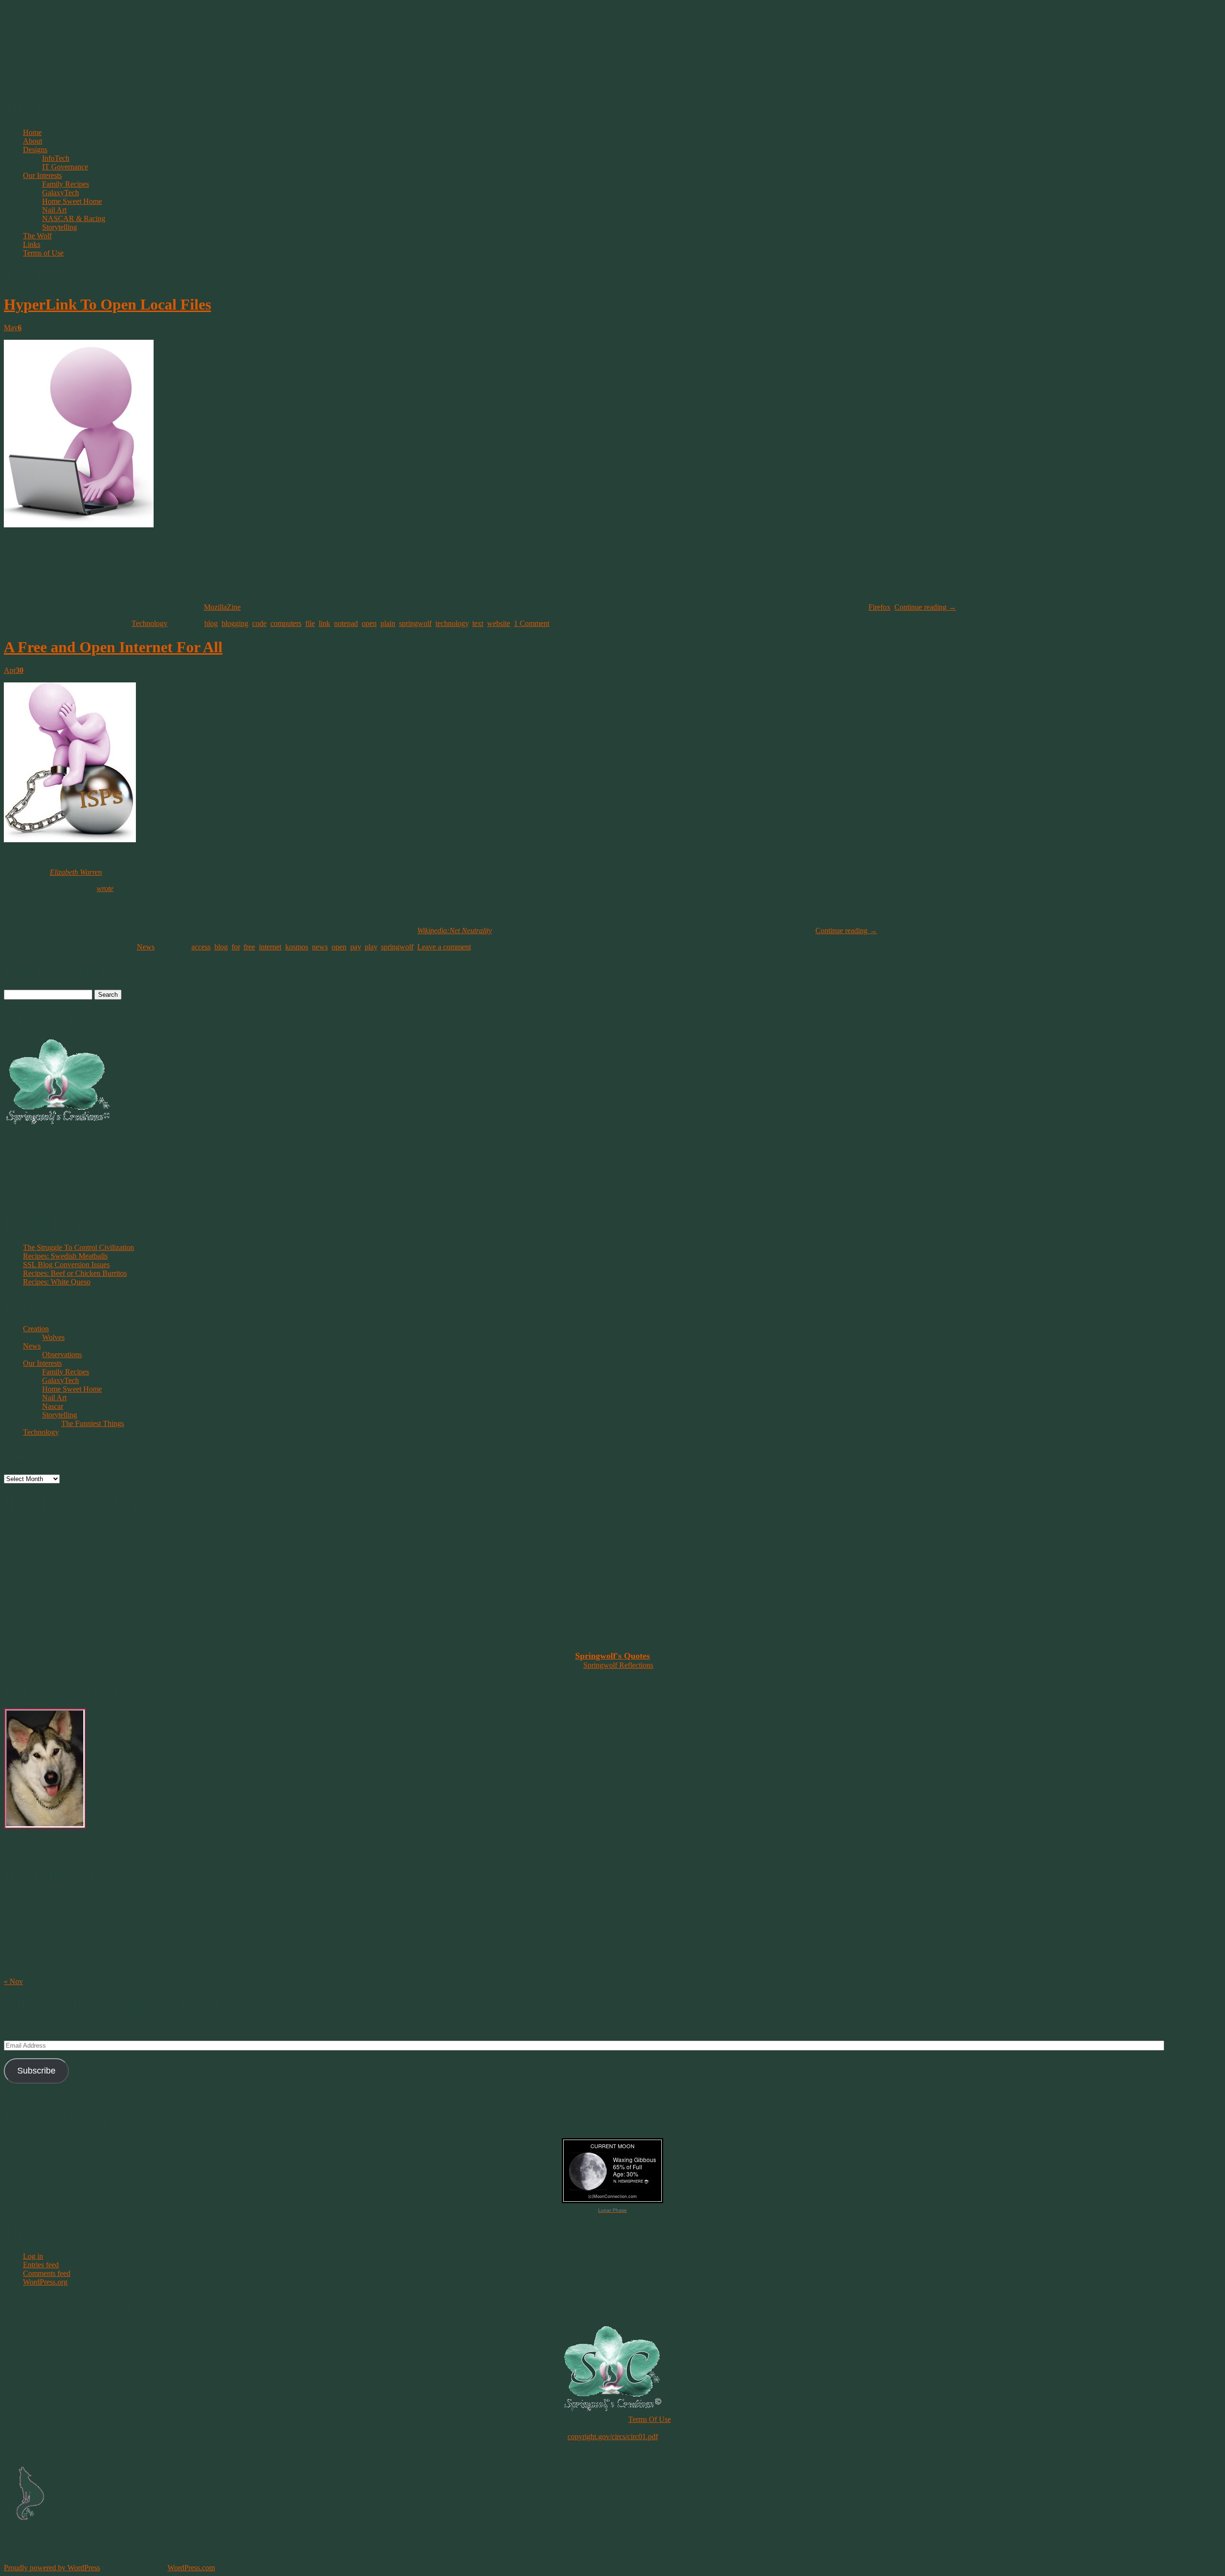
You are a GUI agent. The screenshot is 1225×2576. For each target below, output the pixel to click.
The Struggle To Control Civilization (78, 1247)
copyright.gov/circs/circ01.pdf (613, 2437)
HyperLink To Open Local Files (107, 304)
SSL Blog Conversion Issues (66, 1265)
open (369, 623)
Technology (150, 623)
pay (356, 947)
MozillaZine (222, 607)
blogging (235, 623)
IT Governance (65, 167)
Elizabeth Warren (76, 872)
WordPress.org (45, 2282)
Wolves (53, 1337)
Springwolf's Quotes (612, 1656)
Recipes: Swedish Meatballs (65, 1256)
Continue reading (925, 607)
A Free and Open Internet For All (113, 647)
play (371, 947)
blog (211, 623)
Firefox (880, 607)
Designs (35, 150)
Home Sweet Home (72, 201)
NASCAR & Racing (74, 218)
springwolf (415, 623)
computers (286, 623)
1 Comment (532, 623)
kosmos (297, 947)
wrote (105, 888)
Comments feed (47, 2273)
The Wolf (37, 236)
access (201, 947)
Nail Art (54, 210)
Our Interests (42, 175)
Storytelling (60, 227)
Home (32, 132)
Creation (36, 1329)
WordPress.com (191, 2568)
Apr (14, 670)
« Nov (13, 1981)
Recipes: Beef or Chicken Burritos (75, 1273)
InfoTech (56, 158)
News (146, 947)
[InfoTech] (79, 525)
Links (32, 244)
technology (452, 623)
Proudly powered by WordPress (52, 2568)
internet (270, 947)
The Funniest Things (93, 1423)
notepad (346, 623)
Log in (33, 2256)
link (324, 623)
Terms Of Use (650, 2419)
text (478, 623)
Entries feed (41, 2265)
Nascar (53, 1406)
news (320, 947)
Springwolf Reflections (618, 1665)
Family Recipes (66, 184)
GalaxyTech (61, 193)
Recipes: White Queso (57, 1282)
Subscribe (36, 2071)
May (13, 328)
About (33, 141)
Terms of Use (43, 253)
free (249, 947)
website (499, 623)
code (259, 623)
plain (388, 623)
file (310, 623)
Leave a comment (444, 947)
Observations (62, 1355)
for (236, 947)
